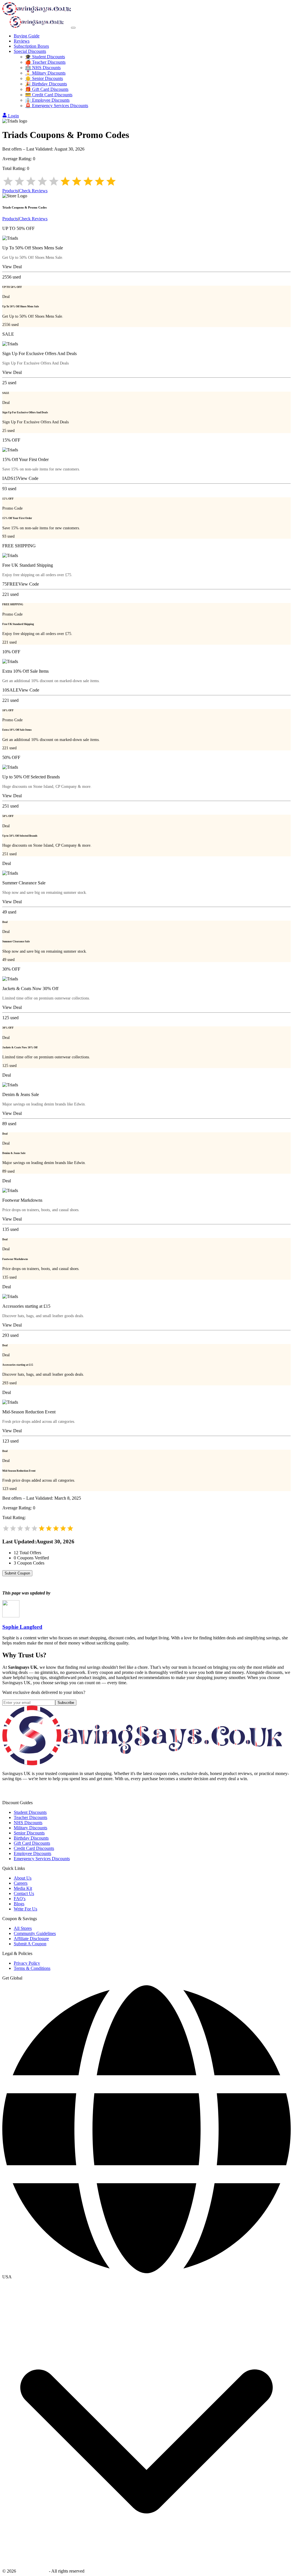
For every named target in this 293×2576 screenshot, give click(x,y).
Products (10, 191)
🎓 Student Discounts (45, 57)
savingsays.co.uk (32, 2571)
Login (13, 116)
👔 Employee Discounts (47, 100)
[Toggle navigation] (73, 28)
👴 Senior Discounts (44, 78)
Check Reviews (33, 191)
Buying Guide (27, 36)
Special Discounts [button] (30, 51)
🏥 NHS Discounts (43, 68)
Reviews (22, 41)
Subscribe (66, 1703)
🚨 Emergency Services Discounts (57, 106)
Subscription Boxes (31, 46)
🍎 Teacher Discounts (45, 62)
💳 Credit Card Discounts (49, 95)
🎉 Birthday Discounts (46, 84)
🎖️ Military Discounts (45, 73)
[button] (146, 2277)
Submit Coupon (17, 1573)
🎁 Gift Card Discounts (47, 89)
